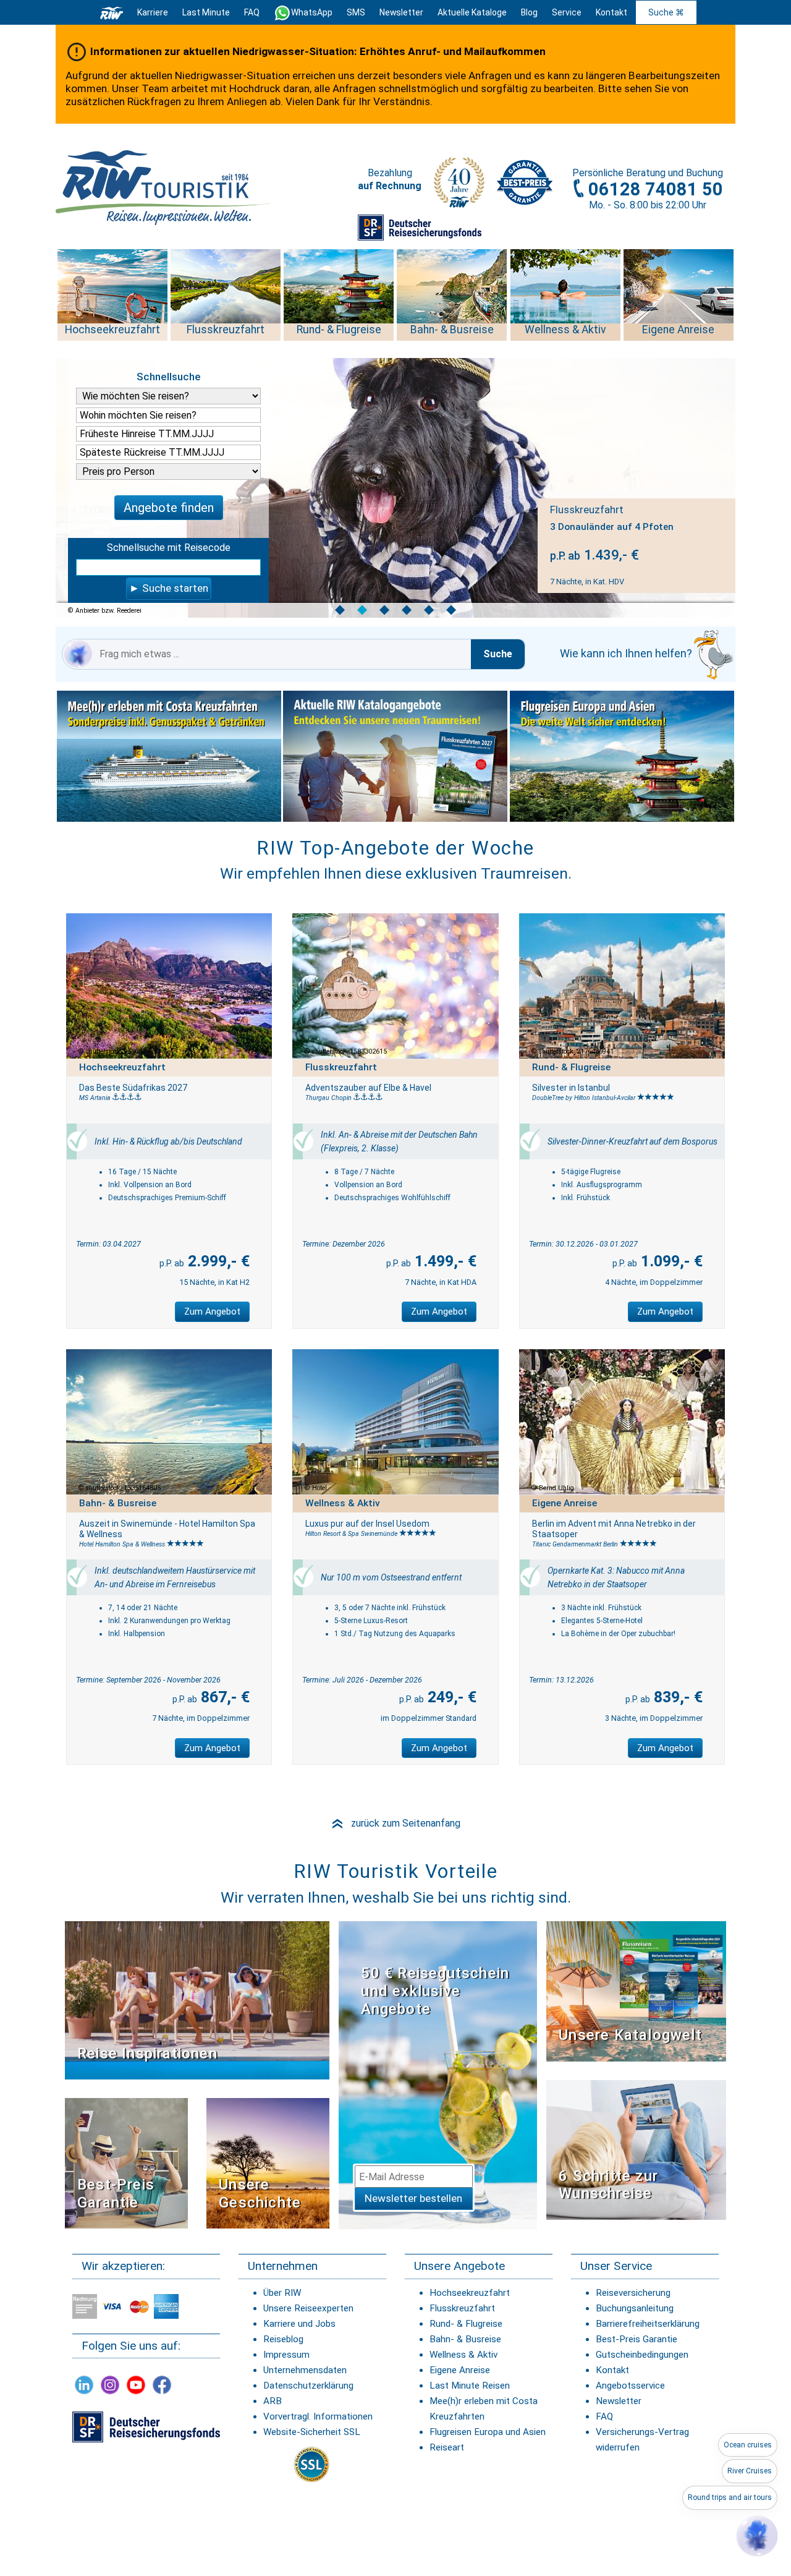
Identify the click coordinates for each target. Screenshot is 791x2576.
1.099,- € (670, 1261)
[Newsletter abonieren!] (438, 2075)
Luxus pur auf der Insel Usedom (367, 1524)
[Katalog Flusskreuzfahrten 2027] (396, 756)
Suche (498, 654)
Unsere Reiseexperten (308, 2308)
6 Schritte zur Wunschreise (608, 2185)
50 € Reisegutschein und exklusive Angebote (435, 1991)
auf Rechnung (390, 186)
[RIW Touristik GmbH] (112, 12)
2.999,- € (217, 1261)
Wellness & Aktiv (463, 2355)
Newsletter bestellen (413, 2198)
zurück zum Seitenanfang (395, 1823)
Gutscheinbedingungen (642, 2355)
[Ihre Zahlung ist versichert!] (420, 227)
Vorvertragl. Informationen (318, 2416)
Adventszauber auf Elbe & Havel (368, 1088)
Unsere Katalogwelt (630, 2035)
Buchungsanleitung (635, 2308)
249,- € (450, 1697)
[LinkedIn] (84, 2385)
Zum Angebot (212, 1311)
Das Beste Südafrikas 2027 (133, 1088)
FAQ (252, 12)
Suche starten (175, 588)
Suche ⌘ (666, 12)
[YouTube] (136, 2385)
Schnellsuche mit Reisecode (169, 548)
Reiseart (447, 2447)
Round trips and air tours (730, 2497)
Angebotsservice (630, 2386)
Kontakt (612, 2370)
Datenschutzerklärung (308, 2386)
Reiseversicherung (633, 2293)
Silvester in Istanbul (571, 1088)
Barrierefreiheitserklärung (648, 2324)
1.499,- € (444, 1261)
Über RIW (282, 2293)
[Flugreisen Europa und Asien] (622, 756)
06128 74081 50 (656, 189)
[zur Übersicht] (164, 187)
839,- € (676, 1697)
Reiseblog (283, 2339)
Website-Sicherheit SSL (312, 2432)
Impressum (286, 2355)
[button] (757, 2536)
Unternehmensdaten (305, 2370)
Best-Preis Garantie (116, 2194)
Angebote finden (169, 508)
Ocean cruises (748, 2445)
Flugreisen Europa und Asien (488, 2432)
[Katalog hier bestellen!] (636, 1991)
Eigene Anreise (460, 2370)
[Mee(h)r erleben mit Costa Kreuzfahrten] (169, 756)
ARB (273, 2401)
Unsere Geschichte (260, 2194)
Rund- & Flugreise (466, 2324)
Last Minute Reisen (470, 2386)
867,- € (223, 1697)
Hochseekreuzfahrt (470, 2293)
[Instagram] (110, 2385)
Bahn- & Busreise (465, 2339)
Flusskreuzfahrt (462, 2308)
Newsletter (619, 2401)
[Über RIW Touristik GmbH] (459, 187)
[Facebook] (162, 2385)
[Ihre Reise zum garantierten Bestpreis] (525, 179)
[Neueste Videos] (197, 2000)
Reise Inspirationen (147, 2054)
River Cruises (750, 2471)
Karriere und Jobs (299, 2324)
